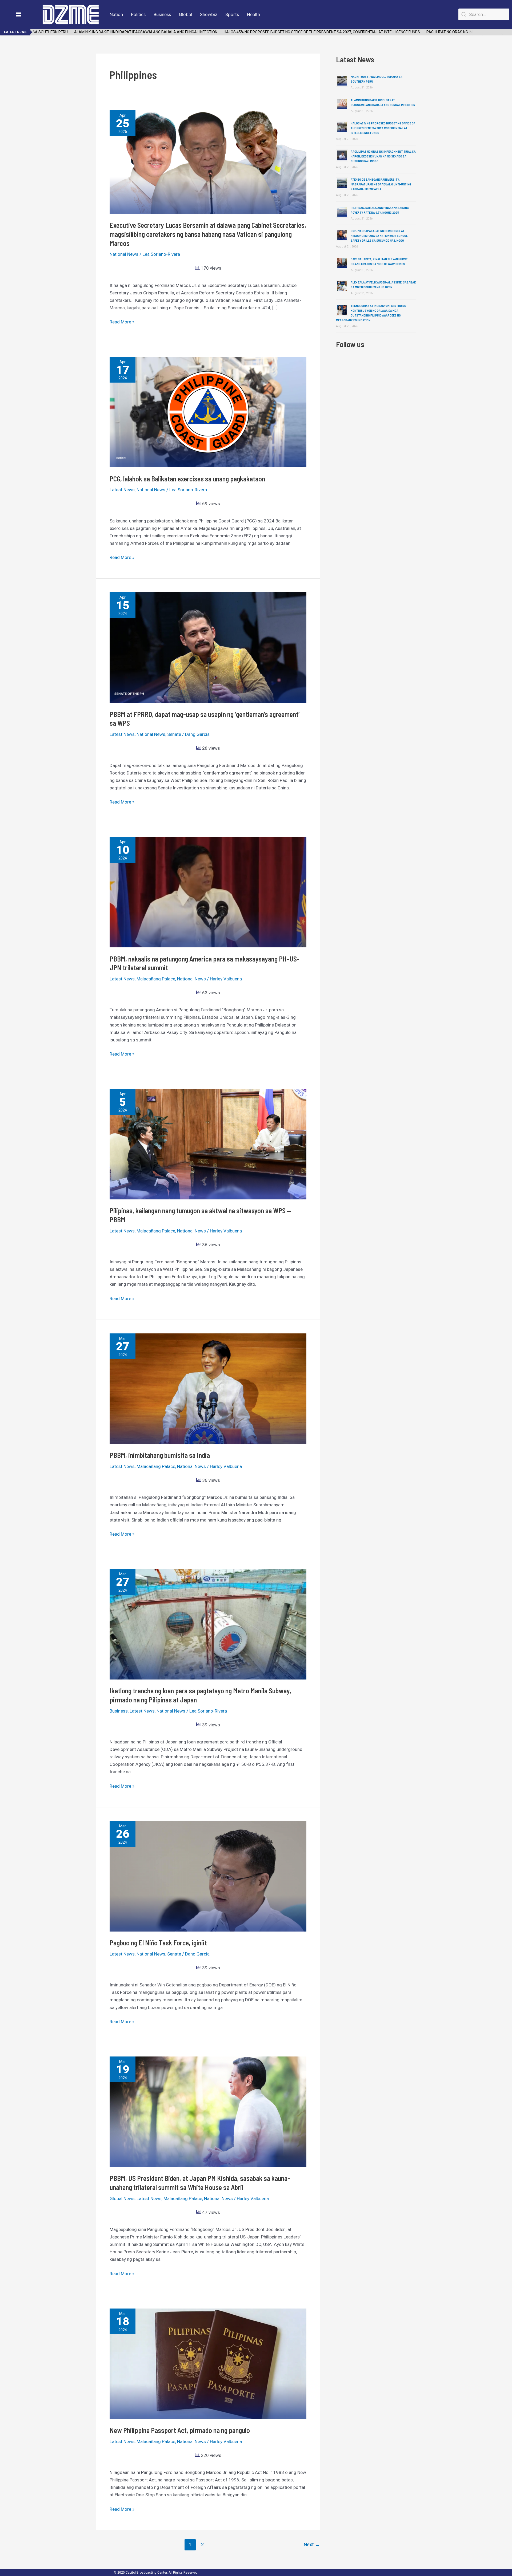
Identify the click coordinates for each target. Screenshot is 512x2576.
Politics (138, 14)
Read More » (122, 321)
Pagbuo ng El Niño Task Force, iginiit (158, 1943)
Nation (116, 14)
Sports (232, 14)
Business (162, 14)
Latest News (122, 490)
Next (312, 2544)
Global (185, 14)
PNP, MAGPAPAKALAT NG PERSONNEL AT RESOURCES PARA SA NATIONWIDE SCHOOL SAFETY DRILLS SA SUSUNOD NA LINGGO (379, 236)
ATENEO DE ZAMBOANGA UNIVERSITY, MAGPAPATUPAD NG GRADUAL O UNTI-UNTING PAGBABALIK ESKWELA (381, 184)
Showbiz (209, 14)
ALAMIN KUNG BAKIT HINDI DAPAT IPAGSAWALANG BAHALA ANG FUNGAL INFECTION (97, 32)
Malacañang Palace (156, 979)
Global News (122, 2198)
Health (253, 14)
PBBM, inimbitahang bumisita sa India (160, 1455)
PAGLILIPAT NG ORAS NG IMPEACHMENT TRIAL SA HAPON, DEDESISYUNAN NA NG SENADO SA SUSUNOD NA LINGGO (383, 156)
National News (124, 254)
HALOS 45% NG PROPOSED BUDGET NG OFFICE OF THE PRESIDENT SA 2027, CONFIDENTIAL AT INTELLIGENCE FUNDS (273, 32)
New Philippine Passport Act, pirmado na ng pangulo (180, 2430)
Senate (174, 734)
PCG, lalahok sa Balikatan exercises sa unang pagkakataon (187, 479)
